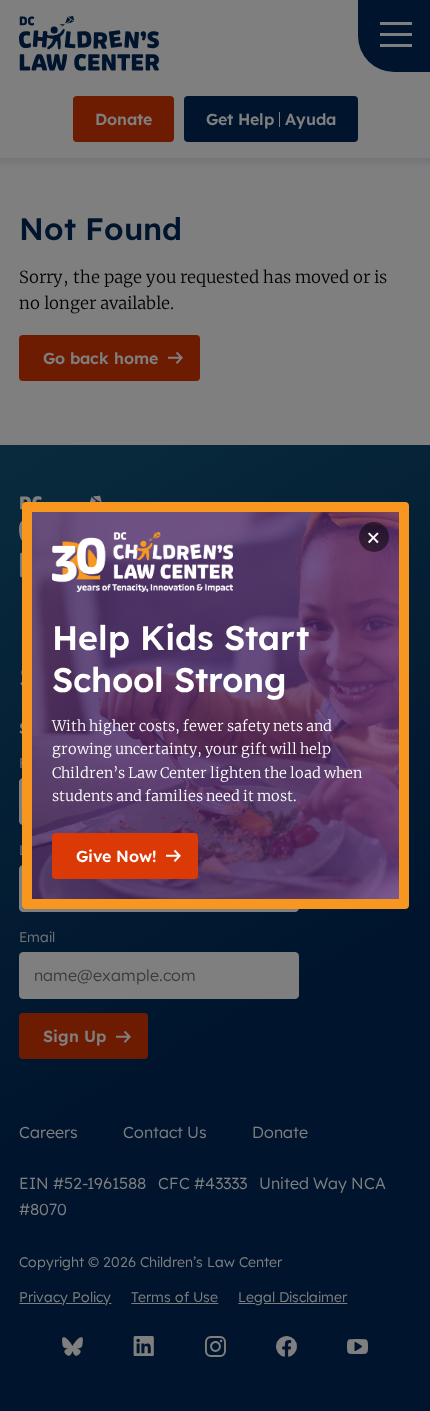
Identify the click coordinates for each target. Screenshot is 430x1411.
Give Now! (116, 856)
